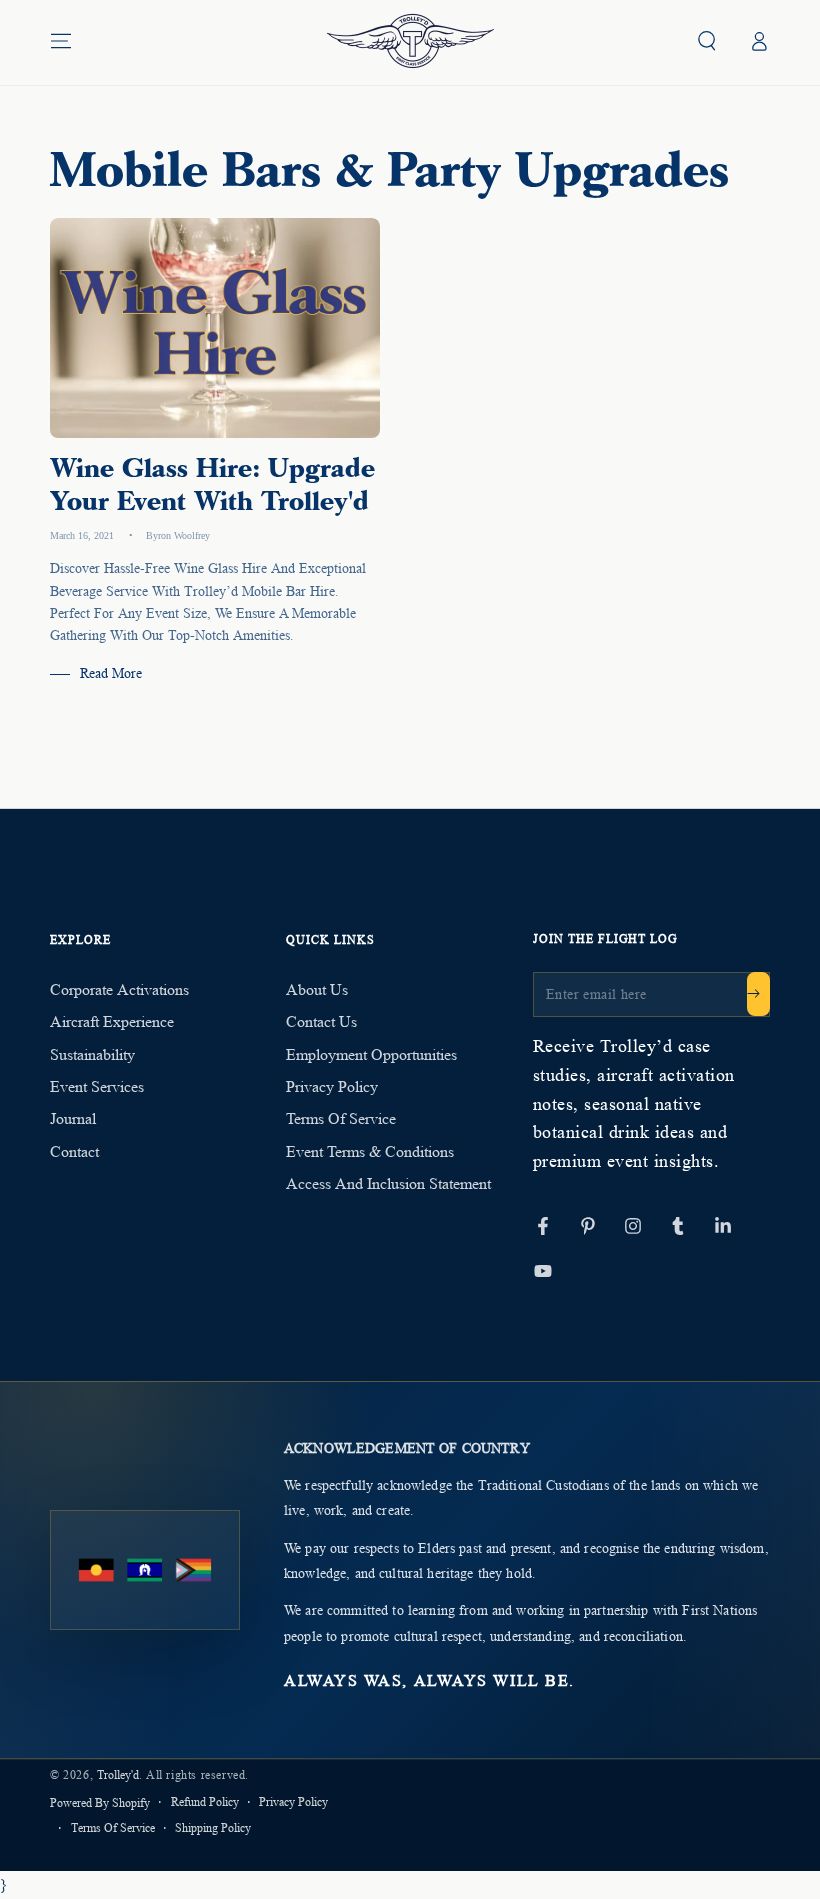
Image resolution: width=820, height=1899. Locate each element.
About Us (317, 989)
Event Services (97, 1086)
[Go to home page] (410, 41)
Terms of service (113, 1827)
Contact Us (321, 1021)
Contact (74, 1151)
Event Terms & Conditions (370, 1151)
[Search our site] (707, 41)
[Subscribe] (758, 994)
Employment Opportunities (371, 1054)
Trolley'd (118, 1774)
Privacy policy (293, 1801)
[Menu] (61, 41)
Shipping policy (213, 1827)
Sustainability (92, 1054)
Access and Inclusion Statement (388, 1183)
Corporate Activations (119, 989)
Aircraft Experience (112, 1021)
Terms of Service (341, 1118)
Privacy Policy (332, 1086)
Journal (73, 1118)
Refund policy (205, 1801)
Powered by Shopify (100, 1802)
